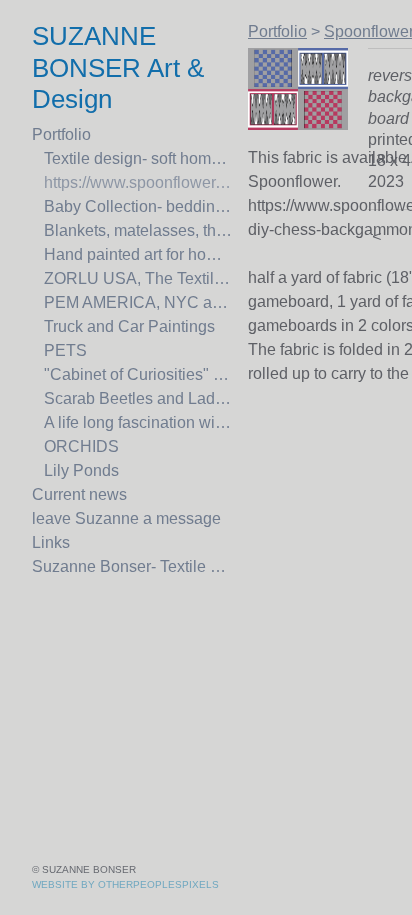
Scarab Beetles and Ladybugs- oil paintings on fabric (138, 398)
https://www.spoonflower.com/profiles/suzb (138, 182)
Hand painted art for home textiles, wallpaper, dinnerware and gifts (138, 254)
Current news (79, 494)
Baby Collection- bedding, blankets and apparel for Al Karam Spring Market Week (138, 206)
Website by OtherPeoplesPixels (125, 884)
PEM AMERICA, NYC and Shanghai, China (138, 302)
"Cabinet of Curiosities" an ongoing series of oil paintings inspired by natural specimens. (138, 374)
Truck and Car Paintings (129, 326)
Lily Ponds (81, 470)
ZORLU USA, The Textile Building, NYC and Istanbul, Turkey (138, 278)
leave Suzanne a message (126, 518)
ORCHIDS (81, 446)
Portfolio (61, 134)
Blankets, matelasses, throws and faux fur (138, 230)
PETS (65, 350)
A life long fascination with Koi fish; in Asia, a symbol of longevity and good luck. (138, 422)
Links (51, 542)
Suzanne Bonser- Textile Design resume (132, 566)
